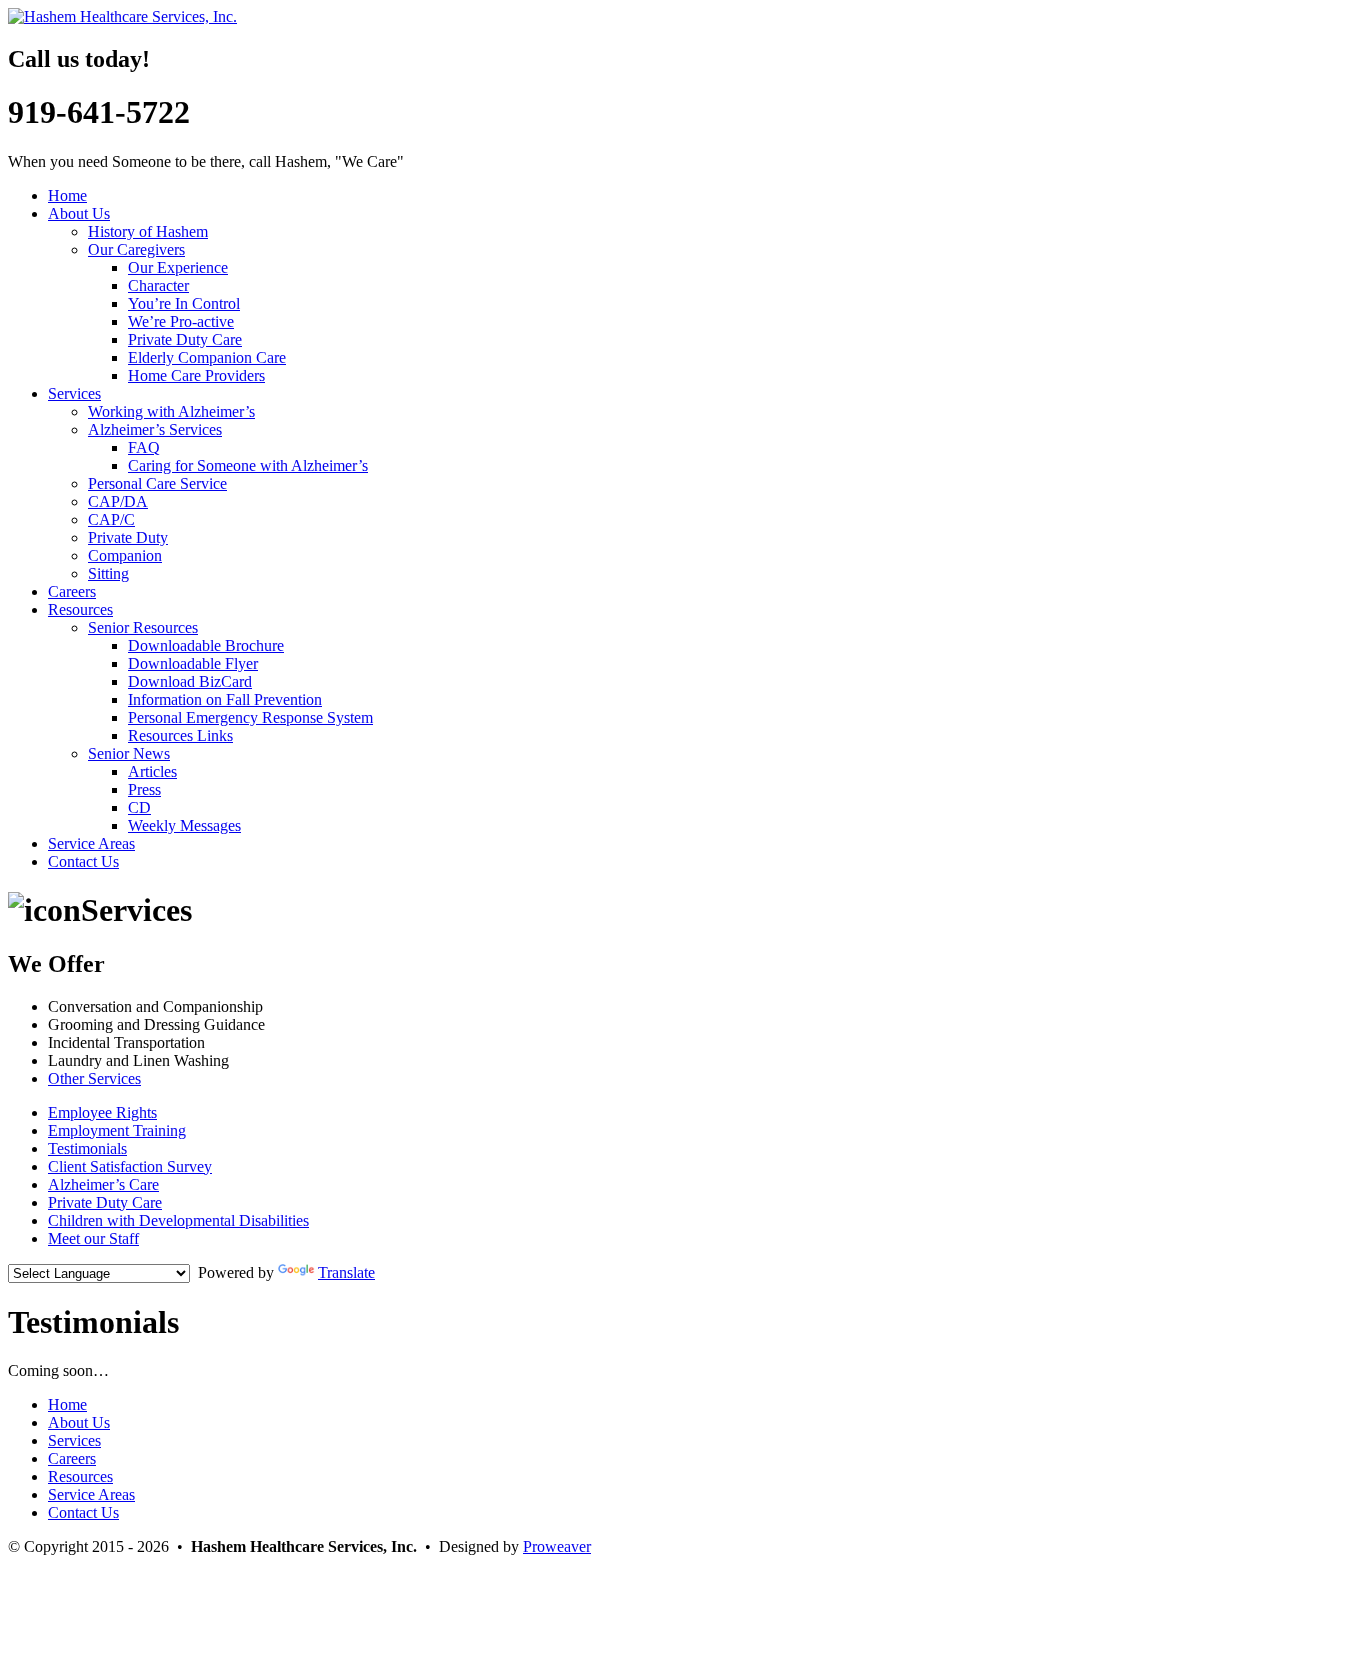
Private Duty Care (185, 339)
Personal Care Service (157, 483)
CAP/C (111, 519)
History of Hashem (148, 231)
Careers (72, 591)
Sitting (108, 573)
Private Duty (128, 537)
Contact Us (83, 861)
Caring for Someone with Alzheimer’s (248, 465)
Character (158, 285)
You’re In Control (184, 303)
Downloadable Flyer (193, 663)
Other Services (94, 1078)
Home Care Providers (196, 375)
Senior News (129, 753)
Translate (346, 1272)
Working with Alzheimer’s (171, 411)
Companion (125, 555)
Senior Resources (143, 627)
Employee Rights (102, 1112)
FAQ (144, 447)
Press (144, 789)
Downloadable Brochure (206, 645)
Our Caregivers (136, 249)
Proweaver (557, 1546)
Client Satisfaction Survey (130, 1166)
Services (74, 393)
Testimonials (87, 1148)
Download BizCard (190, 681)
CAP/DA (118, 501)
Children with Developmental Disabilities (178, 1220)
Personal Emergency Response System (250, 717)
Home (67, 195)
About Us (79, 213)
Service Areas (91, 843)
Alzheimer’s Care (103, 1184)
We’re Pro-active (181, 321)
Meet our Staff (93, 1238)
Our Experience (178, 267)
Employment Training (117, 1130)
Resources (80, 609)
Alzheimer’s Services (155, 429)
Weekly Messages (184, 825)
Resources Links (180, 735)
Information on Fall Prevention (225, 699)
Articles (152, 771)
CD (139, 807)
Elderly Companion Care (207, 357)
